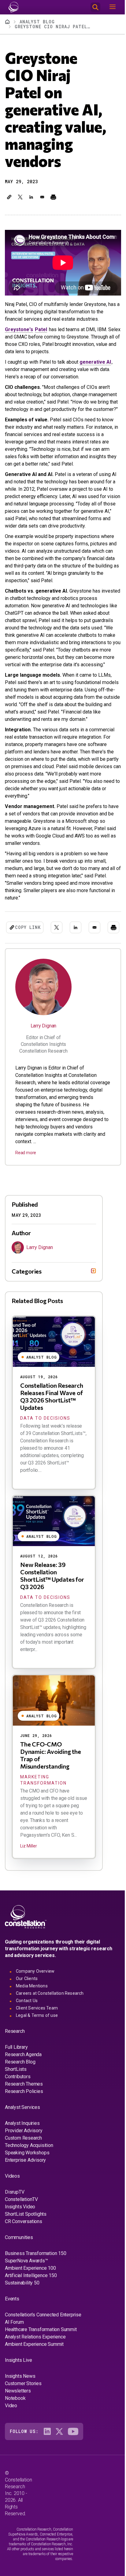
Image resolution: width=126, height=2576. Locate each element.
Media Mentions (32, 2026)
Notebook (15, 2439)
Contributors (18, 2117)
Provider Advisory (24, 2171)
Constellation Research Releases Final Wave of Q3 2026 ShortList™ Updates (52, 1437)
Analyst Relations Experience (35, 2377)
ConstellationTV (21, 2240)
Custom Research (23, 2178)
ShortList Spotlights (26, 2255)
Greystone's (19, 329)
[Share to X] (20, 197)
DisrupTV (15, 2232)
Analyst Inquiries (22, 2164)
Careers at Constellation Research (50, 2034)
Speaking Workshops (27, 2193)
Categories (27, 1311)
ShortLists (16, 2110)
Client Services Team (37, 2048)
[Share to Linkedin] (31, 197)
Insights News (20, 2417)
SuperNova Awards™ (26, 2301)
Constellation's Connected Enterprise (43, 2355)
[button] (9, 197)
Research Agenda (23, 2095)
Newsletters (18, 2431)
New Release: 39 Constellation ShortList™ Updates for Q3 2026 (52, 1616)
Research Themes (24, 2124)
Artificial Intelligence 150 (31, 2316)
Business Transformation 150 (36, 2294)
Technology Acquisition (29, 2186)
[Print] (53, 197)
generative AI (95, 362)
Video (11, 2446)
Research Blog (20, 2102)
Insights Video (20, 2247)
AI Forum (14, 2363)
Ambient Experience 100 (30, 2309)
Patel (41, 329)
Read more (26, 1153)
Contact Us (27, 2041)
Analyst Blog (37, 22)
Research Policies (24, 2132)
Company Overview (35, 2012)
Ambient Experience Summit (34, 2385)
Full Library (16, 2088)
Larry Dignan (44, 1026)
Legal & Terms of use (37, 2056)
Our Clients (27, 2019)
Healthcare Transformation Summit (41, 2370)
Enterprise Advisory (25, 2201)
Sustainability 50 (22, 2323)
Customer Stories (23, 2424)
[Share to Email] (42, 197)
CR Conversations (24, 2262)
